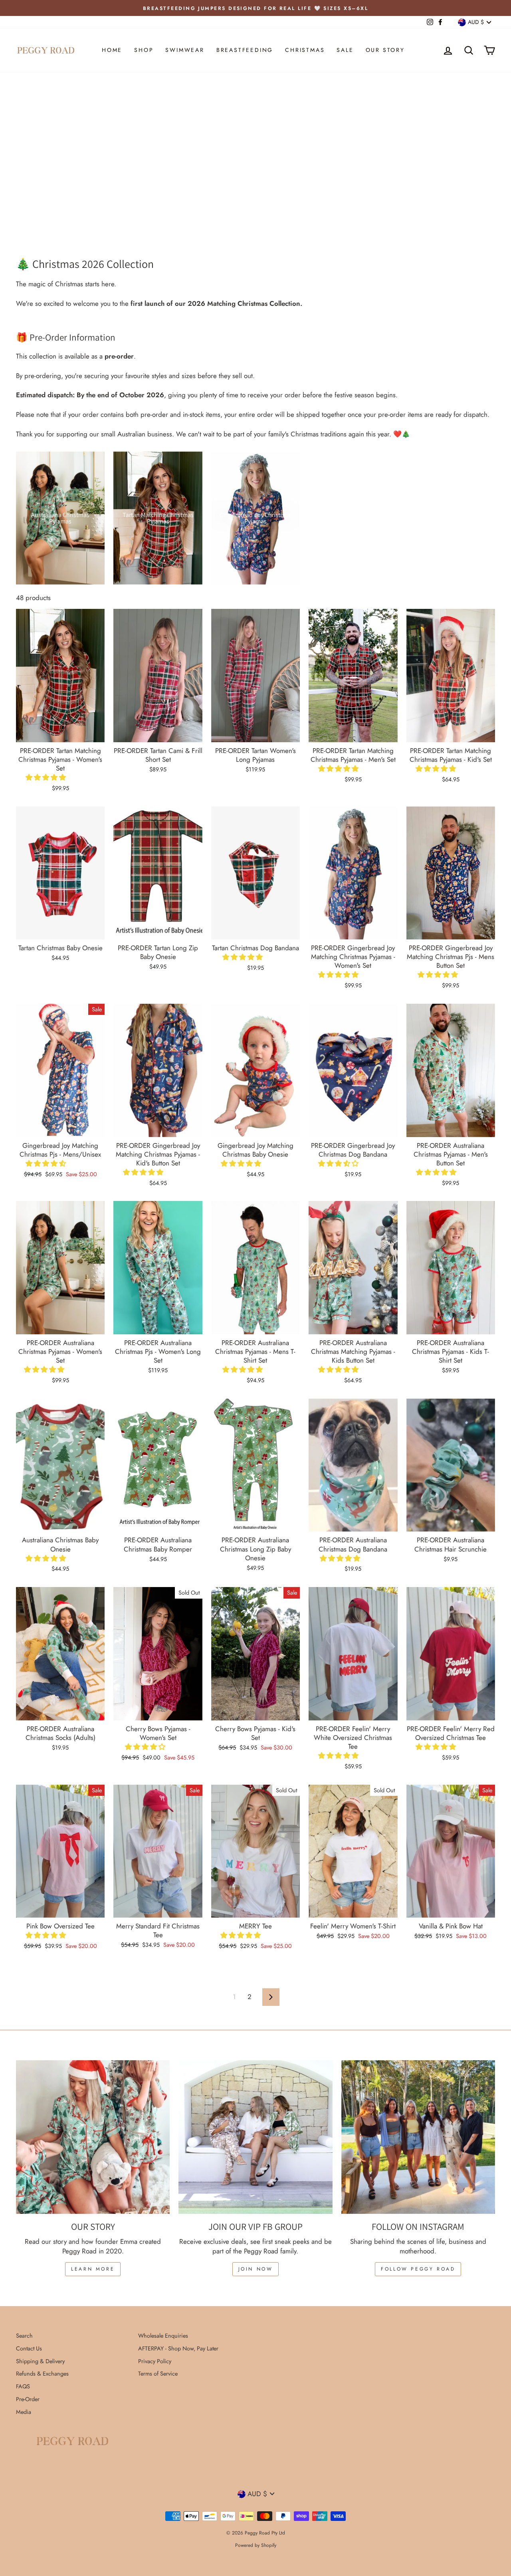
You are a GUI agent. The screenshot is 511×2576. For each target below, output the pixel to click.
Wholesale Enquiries (163, 2336)
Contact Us (29, 2348)
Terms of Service (158, 2374)
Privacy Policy (155, 2361)
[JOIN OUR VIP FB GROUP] (255, 2137)
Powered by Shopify (256, 2545)
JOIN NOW (256, 2269)
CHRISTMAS (305, 50)
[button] (47, 777)
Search (24, 2336)
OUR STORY (385, 50)
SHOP (144, 50)
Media (24, 2412)
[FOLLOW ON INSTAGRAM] (418, 2137)
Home (112, 50)
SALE (345, 50)
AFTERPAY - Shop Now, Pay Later (178, 2348)
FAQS (23, 2386)
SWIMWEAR (185, 50)
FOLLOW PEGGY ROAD (418, 2269)
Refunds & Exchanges (42, 2374)
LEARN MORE (93, 2269)
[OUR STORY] (93, 2137)
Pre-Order (28, 2399)
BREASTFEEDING (245, 50)
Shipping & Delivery (40, 2361)
